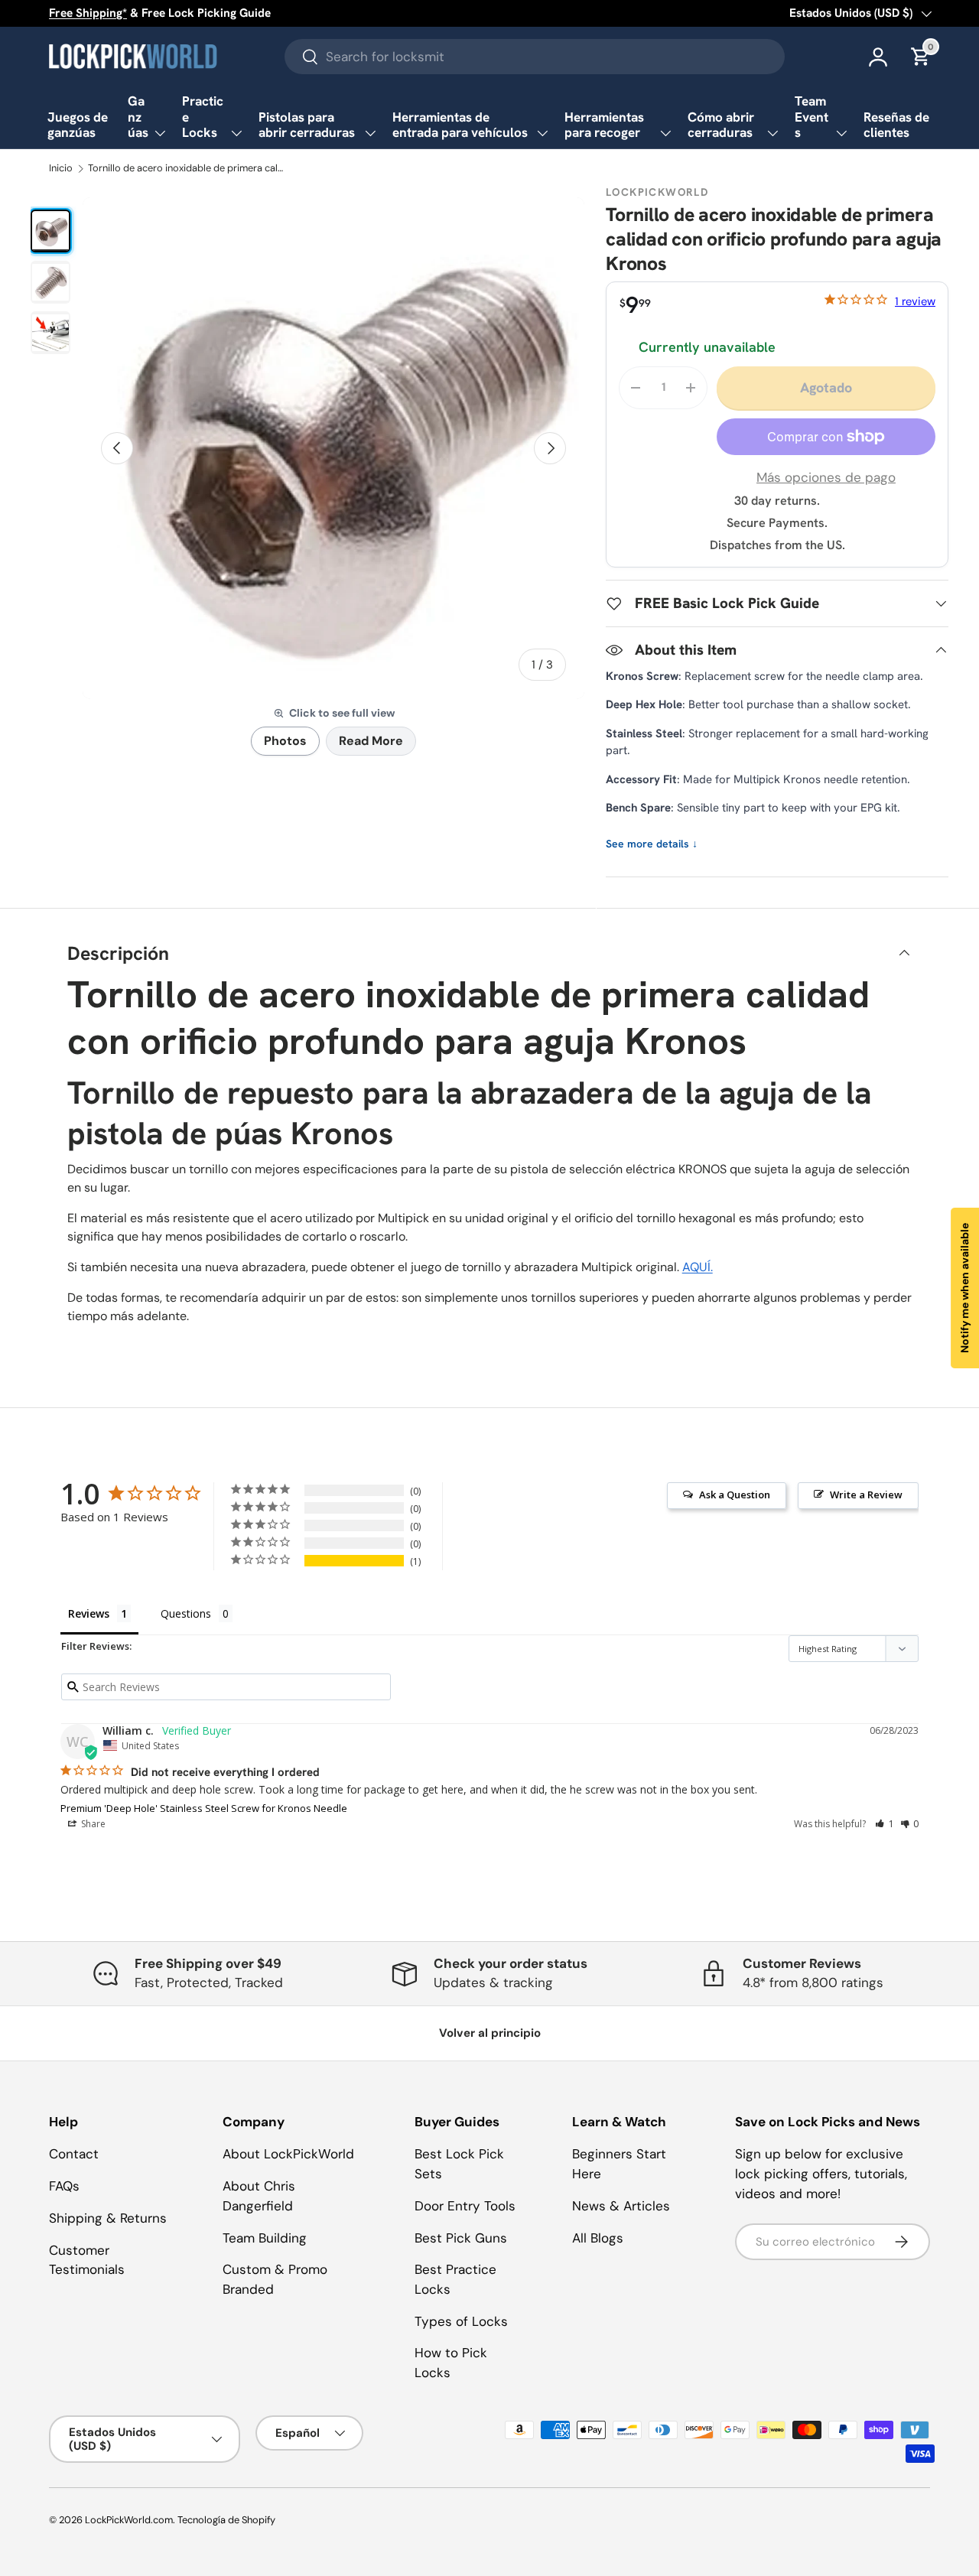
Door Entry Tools (465, 2206)
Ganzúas (138, 117)
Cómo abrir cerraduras (721, 125)
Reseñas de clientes (896, 125)
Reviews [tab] (89, 1613)
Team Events (811, 117)
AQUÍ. (698, 1267)
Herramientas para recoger (604, 125)
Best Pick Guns (461, 2238)
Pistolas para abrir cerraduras (307, 125)
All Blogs (598, 2238)
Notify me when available (964, 1288)
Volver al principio (490, 2033)
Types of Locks (461, 2321)
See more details (652, 844)
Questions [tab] (186, 1613)
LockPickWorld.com (129, 2520)
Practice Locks (203, 117)
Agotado (826, 387)
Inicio (61, 169)
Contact (74, 2154)
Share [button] (92, 1824)
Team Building (265, 2238)
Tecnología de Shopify (226, 2520)
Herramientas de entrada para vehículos (460, 125)
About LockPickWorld (288, 2154)
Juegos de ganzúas (78, 125)
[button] (885, 1824)
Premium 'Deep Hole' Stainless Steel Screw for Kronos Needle (204, 1808)
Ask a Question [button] (735, 1495)
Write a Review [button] (866, 1495)
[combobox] (535, 57)
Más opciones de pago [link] (826, 477)
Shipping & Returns (108, 2218)
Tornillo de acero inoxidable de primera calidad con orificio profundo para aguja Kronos (186, 169)
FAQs (64, 2186)
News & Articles (621, 2206)
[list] (333, 448)
